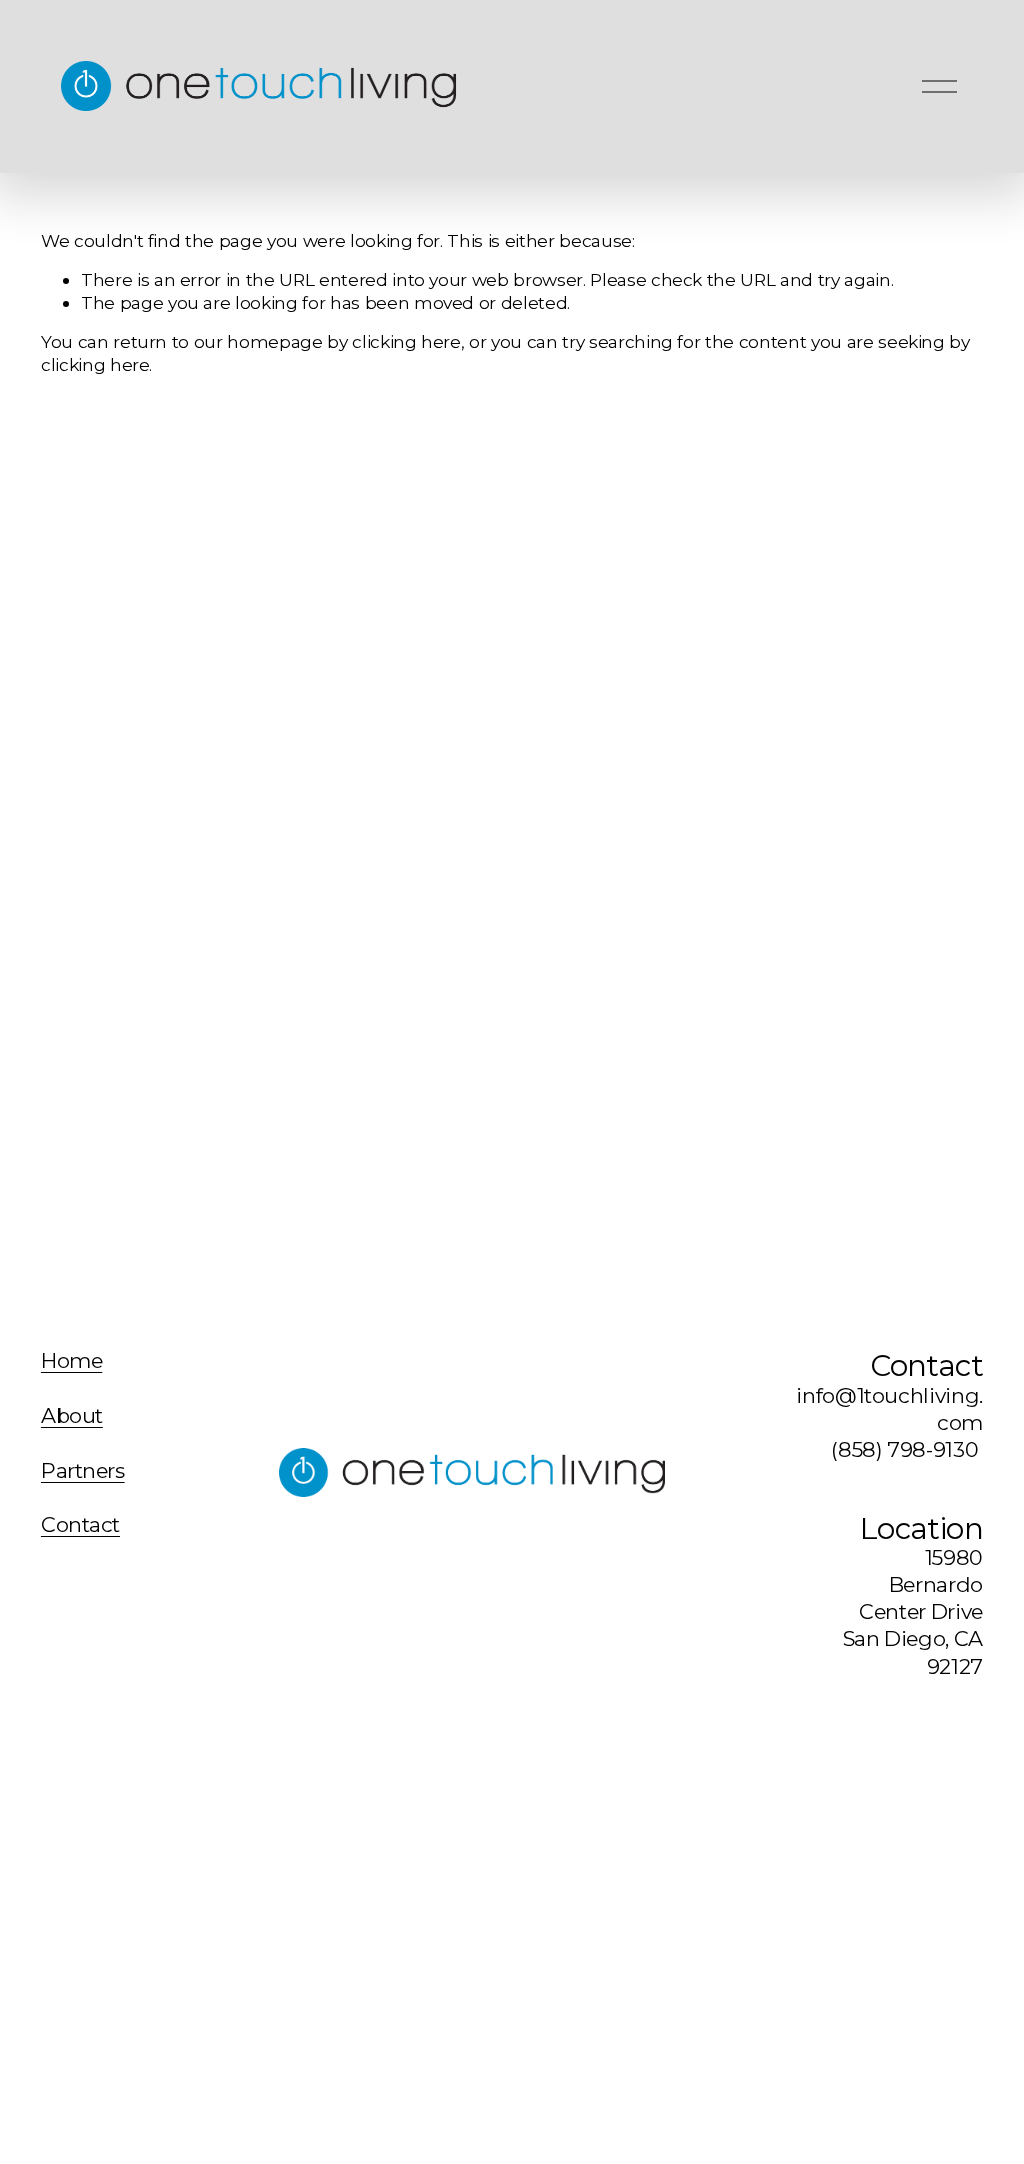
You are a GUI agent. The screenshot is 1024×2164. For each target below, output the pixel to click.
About (72, 1416)
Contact (80, 1525)
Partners (83, 1471)
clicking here (406, 341)
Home (71, 1361)
